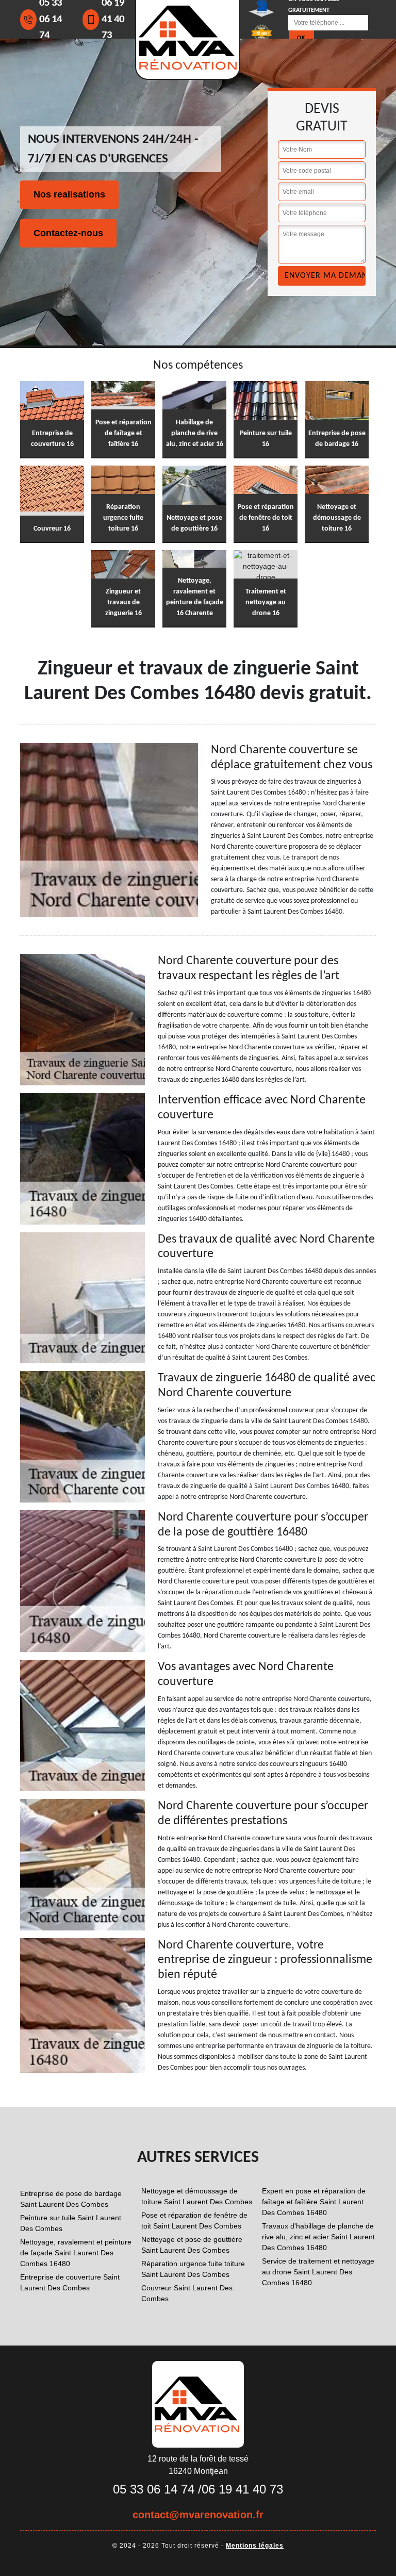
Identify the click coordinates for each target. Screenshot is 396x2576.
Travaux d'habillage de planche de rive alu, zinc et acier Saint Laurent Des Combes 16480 (318, 2237)
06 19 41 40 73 (242, 2489)
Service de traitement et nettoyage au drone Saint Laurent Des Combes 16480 (318, 2272)
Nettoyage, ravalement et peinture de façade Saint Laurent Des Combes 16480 (76, 2253)
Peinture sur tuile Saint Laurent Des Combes (71, 2223)
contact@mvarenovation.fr (198, 2515)
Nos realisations (69, 194)
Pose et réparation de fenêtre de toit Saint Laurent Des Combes (194, 2220)
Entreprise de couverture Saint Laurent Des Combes (70, 2282)
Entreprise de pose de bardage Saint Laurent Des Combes (71, 2199)
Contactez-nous (68, 233)
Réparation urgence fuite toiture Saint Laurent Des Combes (193, 2269)
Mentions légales (255, 2546)
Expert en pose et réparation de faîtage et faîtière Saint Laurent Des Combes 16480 (314, 2202)
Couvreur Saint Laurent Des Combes (187, 2293)
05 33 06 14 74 (154, 2489)
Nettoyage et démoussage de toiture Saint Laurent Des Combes (197, 2196)
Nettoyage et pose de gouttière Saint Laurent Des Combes (192, 2245)
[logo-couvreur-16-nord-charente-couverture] (198, 2404)
